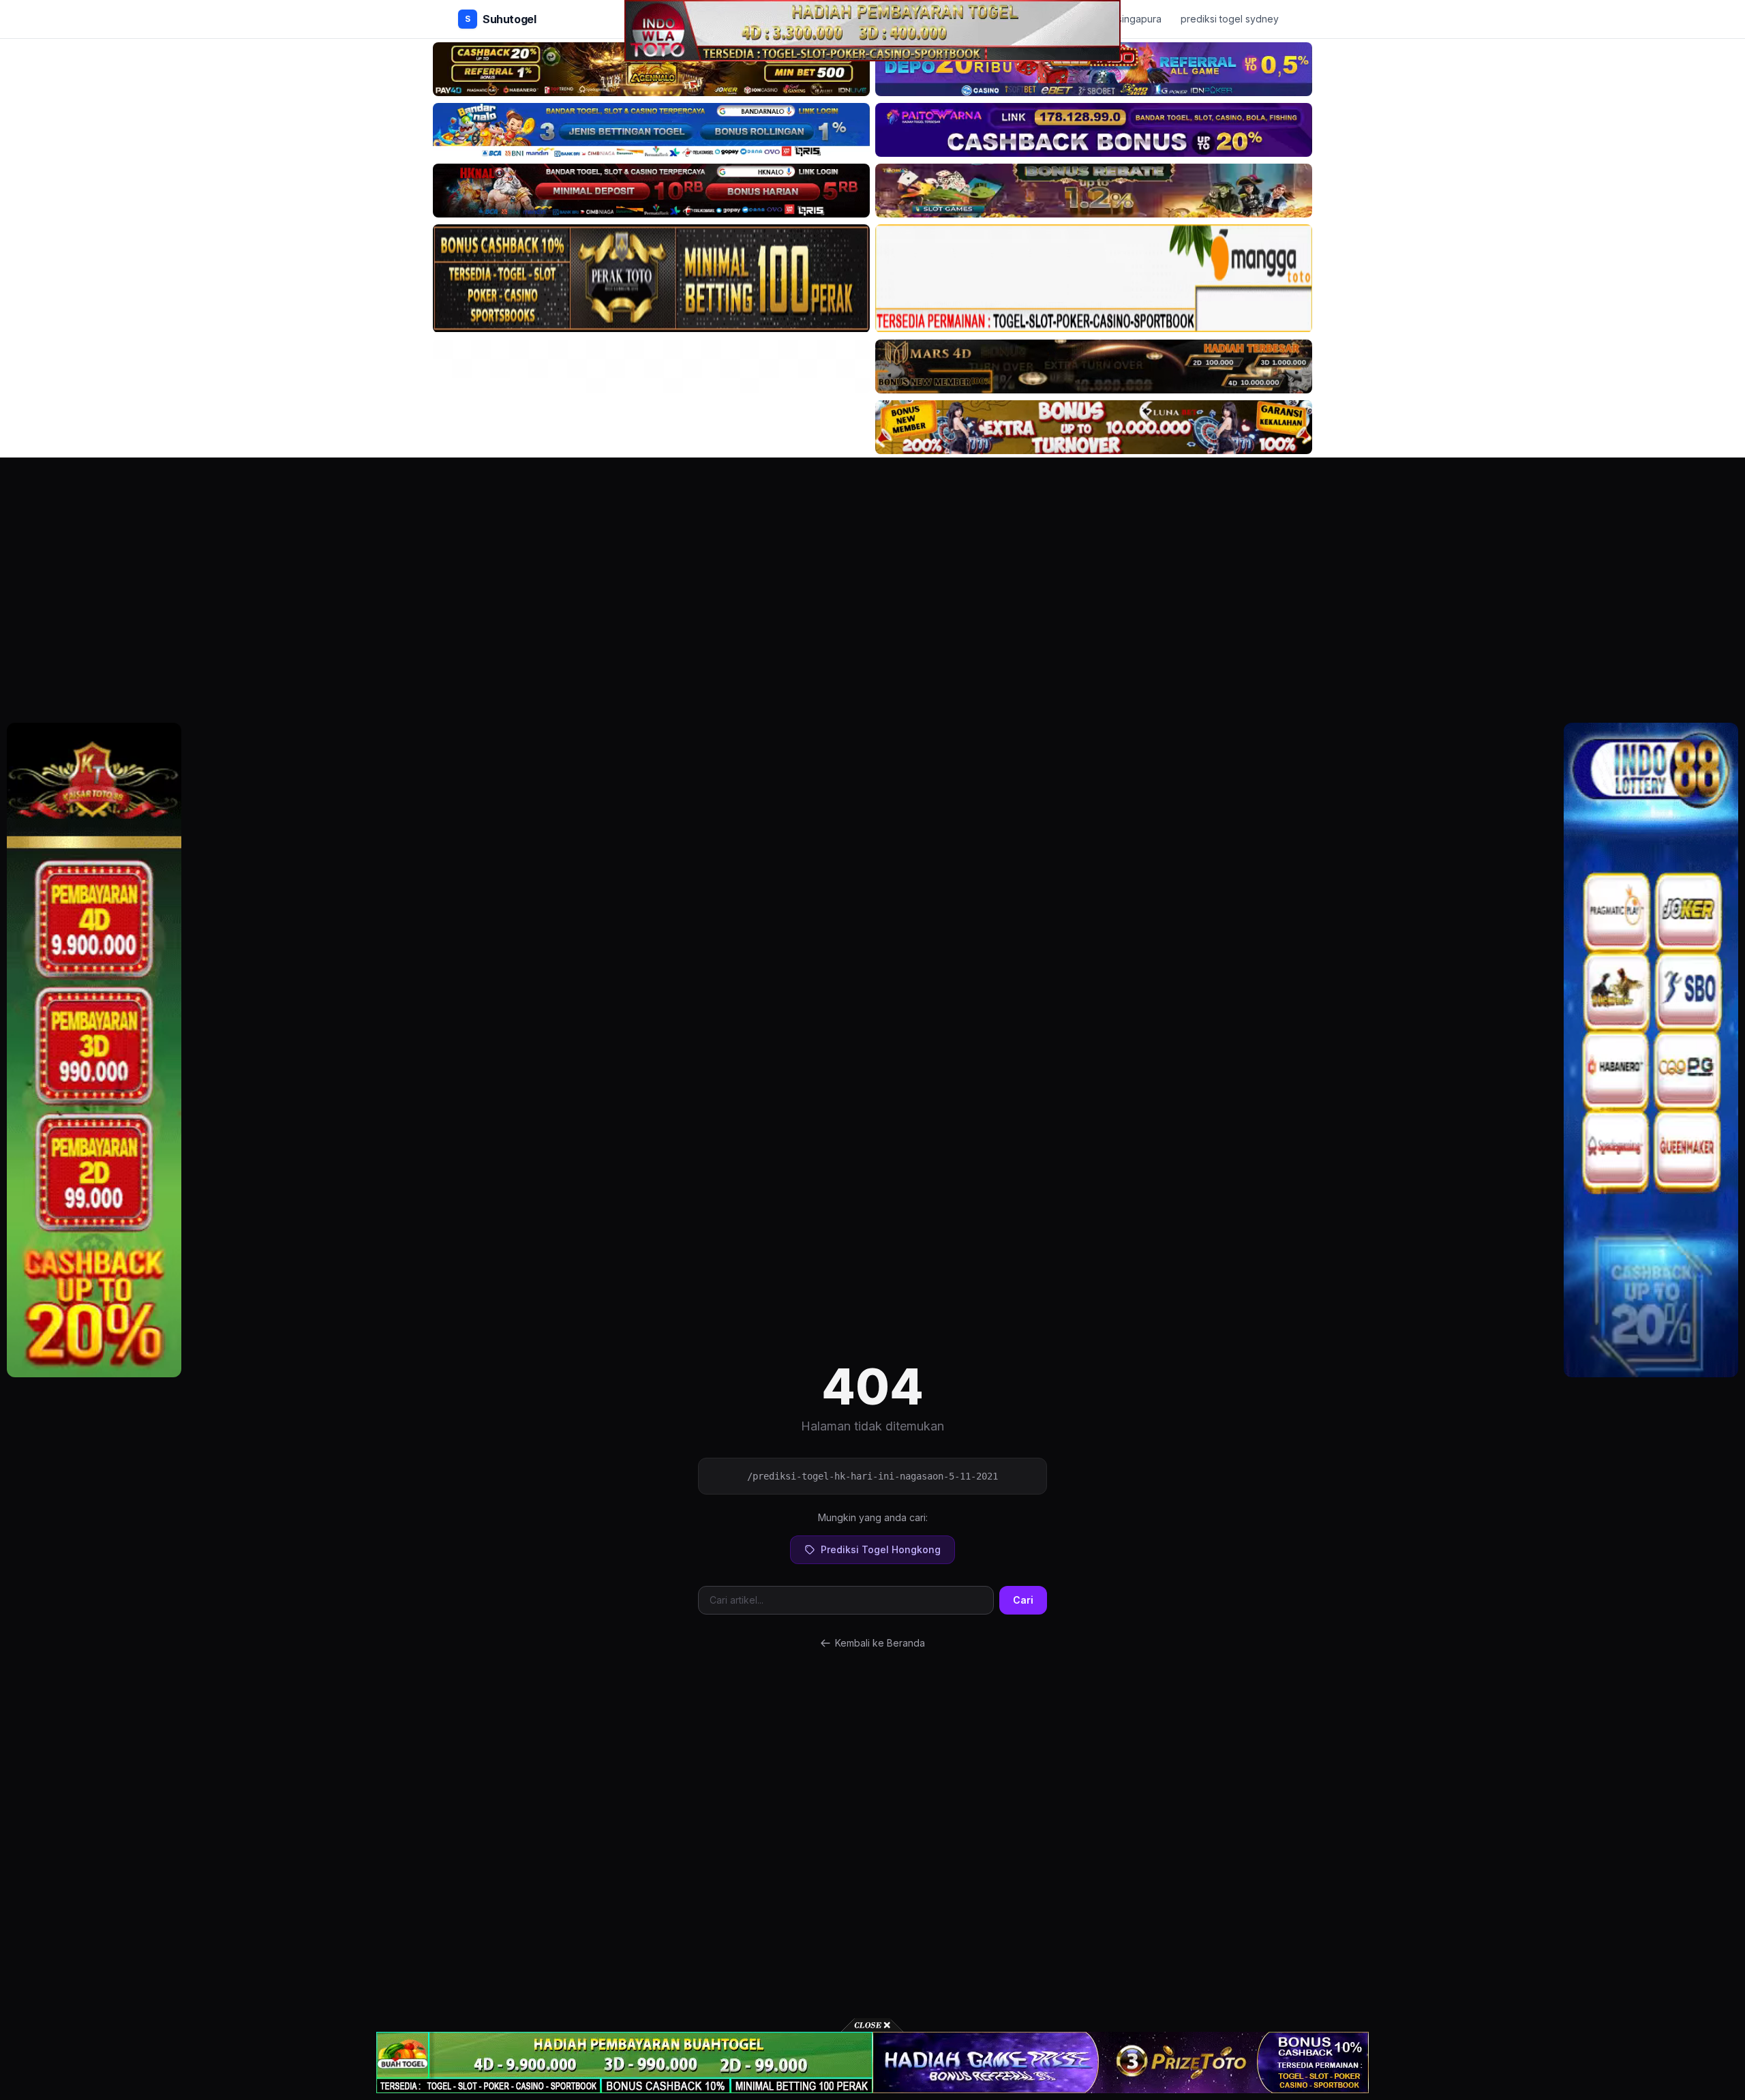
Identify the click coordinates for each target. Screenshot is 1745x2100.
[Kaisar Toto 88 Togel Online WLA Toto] (94, 1050)
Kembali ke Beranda (880, 1643)
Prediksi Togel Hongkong (881, 1549)
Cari (1023, 1600)
